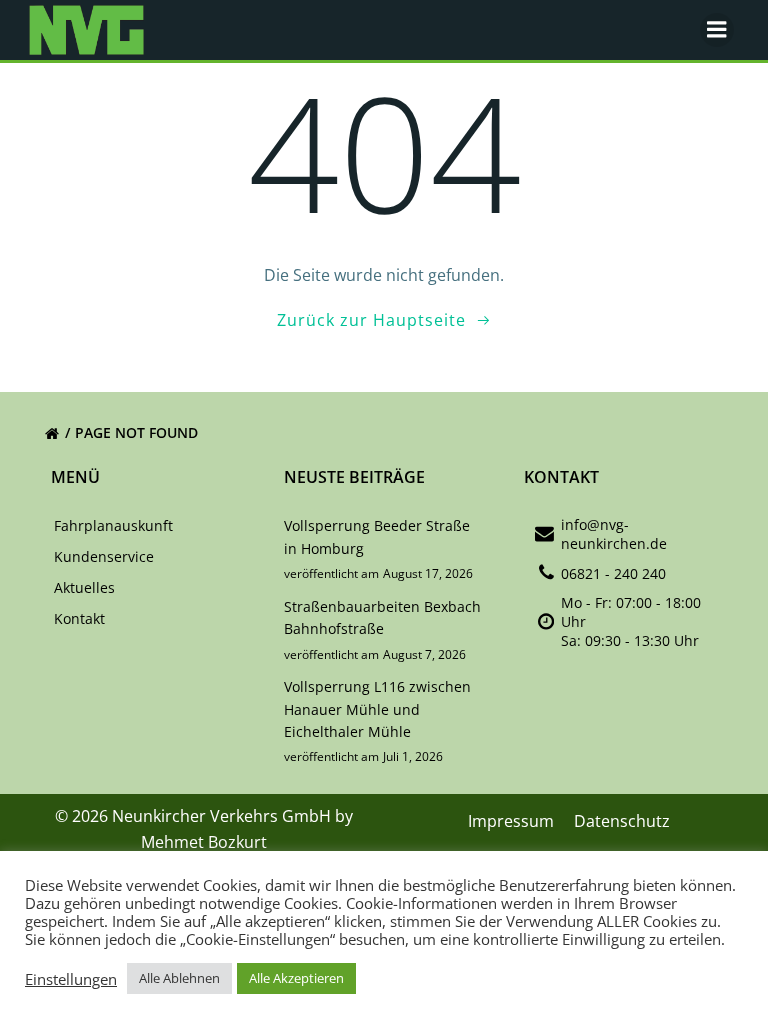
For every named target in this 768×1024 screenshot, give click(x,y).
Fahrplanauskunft (113, 525)
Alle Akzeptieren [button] (296, 978)
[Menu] (717, 30)
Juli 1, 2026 (413, 756)
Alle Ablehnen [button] (179, 978)
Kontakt (79, 618)
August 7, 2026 (424, 654)
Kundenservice (104, 556)
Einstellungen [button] (71, 979)
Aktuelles (84, 587)
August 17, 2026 (428, 573)
